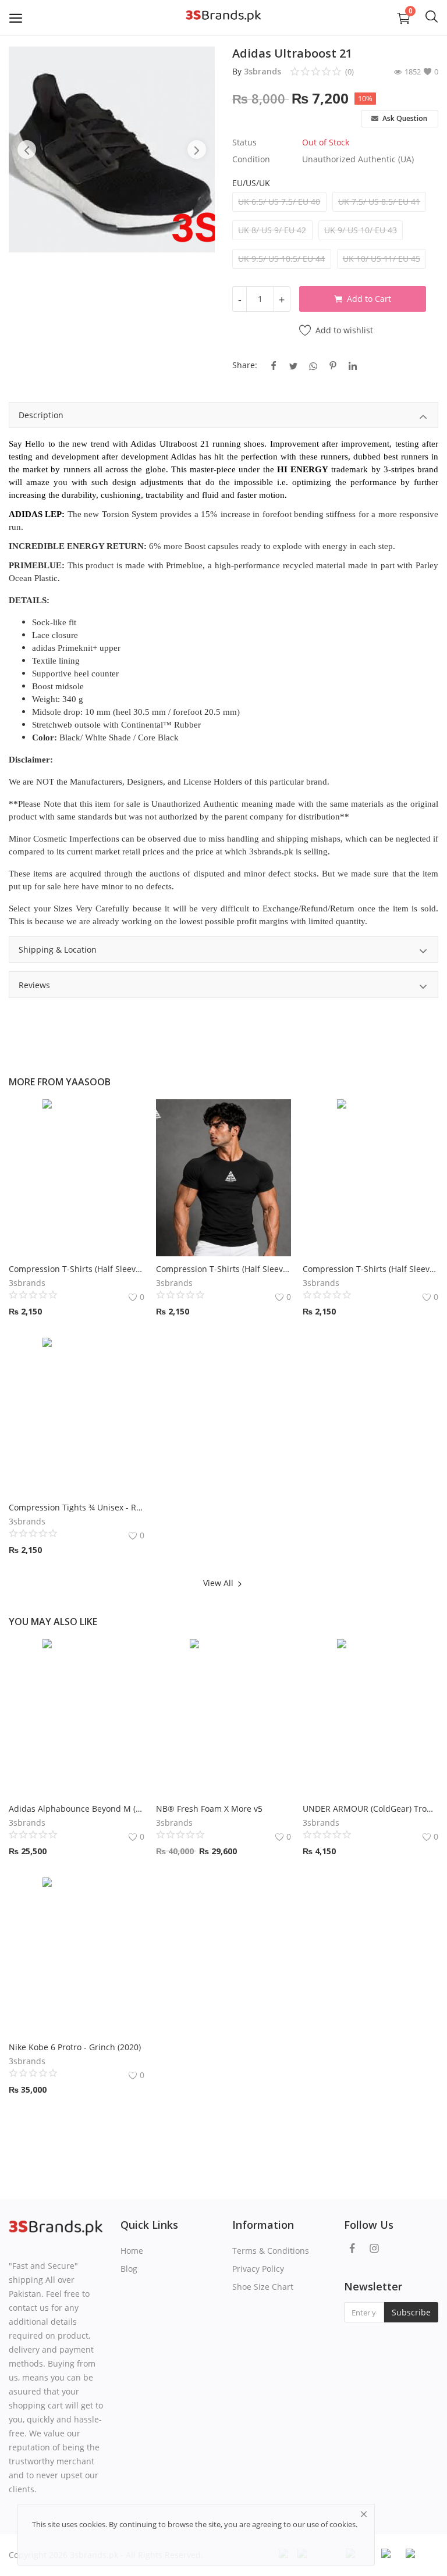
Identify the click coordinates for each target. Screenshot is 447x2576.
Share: (245, 365)
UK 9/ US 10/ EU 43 (361, 230)
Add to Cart (369, 299)
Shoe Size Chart (263, 2287)
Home (132, 2251)
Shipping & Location (58, 949)
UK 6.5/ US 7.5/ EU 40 (279, 202)
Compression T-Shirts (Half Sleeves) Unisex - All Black (224, 1269)
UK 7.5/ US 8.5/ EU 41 (379, 202)
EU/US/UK (251, 183)
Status (244, 142)
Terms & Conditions (271, 2251)
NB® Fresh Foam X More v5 (209, 1809)
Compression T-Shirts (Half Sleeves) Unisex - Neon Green (370, 1269)
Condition (251, 159)
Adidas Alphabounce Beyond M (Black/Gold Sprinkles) (77, 1809)
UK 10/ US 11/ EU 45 (382, 259)
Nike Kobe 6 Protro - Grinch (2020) (75, 2047)
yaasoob (88, 1082)
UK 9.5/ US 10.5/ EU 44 (281, 259)
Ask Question (404, 118)
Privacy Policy (258, 2269)
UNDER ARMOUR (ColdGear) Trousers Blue (370, 1809)
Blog (129, 2269)
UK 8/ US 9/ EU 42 (272, 230)
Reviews (34, 985)
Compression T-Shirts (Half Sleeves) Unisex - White (77, 1269)
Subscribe (411, 2312)
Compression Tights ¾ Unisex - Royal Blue (77, 1507)
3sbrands (262, 71)
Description (41, 415)
